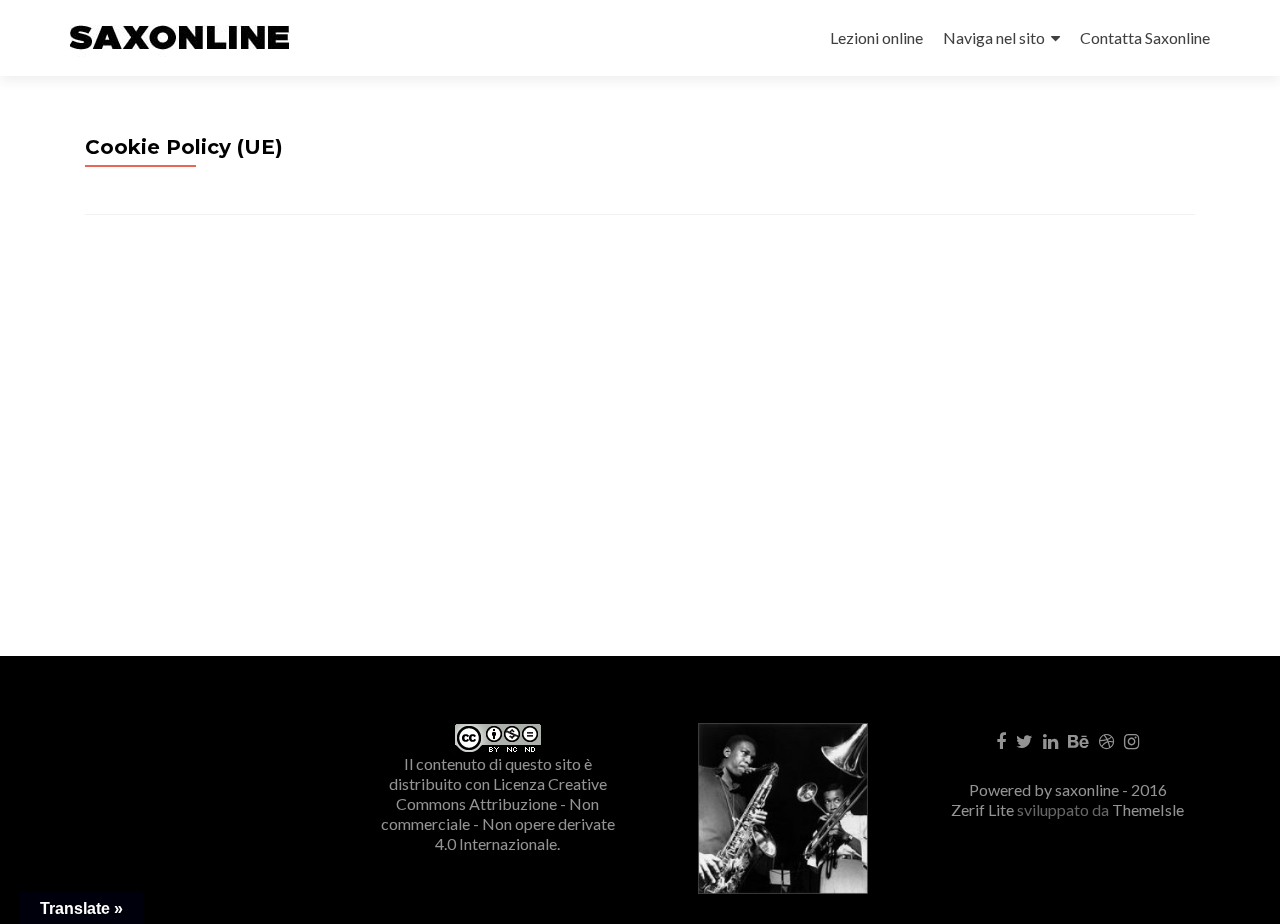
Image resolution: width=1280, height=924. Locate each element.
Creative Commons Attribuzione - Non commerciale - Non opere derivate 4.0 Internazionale (498, 813)
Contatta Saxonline (1145, 37)
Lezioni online (876, 37)
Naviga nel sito (994, 37)
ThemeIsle (1148, 809)
